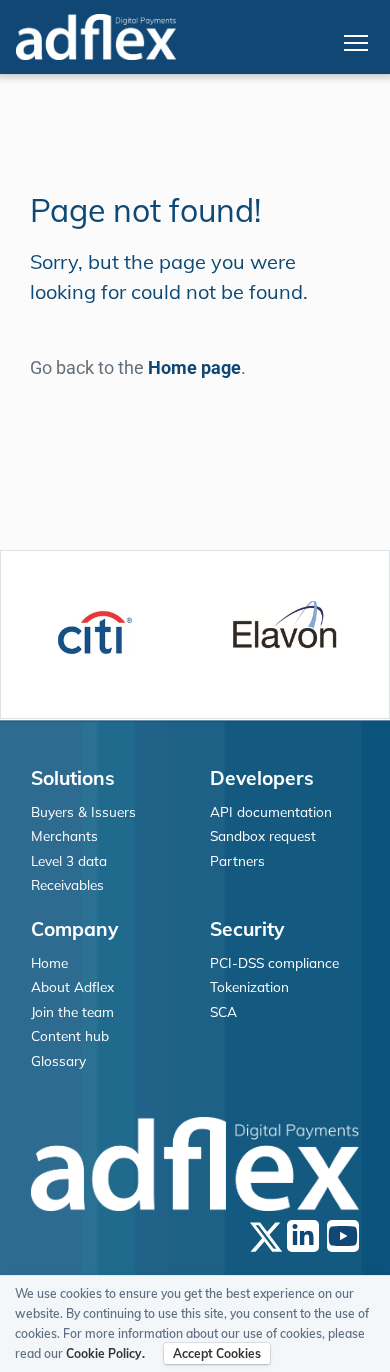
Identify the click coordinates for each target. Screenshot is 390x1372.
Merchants (64, 835)
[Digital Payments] (96, 37)
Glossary (58, 1060)
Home (49, 962)
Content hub (70, 1035)
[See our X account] (266, 1236)
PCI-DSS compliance (274, 962)
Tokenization (249, 986)
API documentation (271, 811)
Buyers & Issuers (83, 811)
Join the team (72, 1011)
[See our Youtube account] (343, 1236)
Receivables (67, 884)
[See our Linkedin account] (303, 1236)
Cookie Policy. (105, 1353)
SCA (223, 1011)
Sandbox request (263, 835)
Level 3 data (69, 860)
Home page (194, 367)
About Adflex (72, 986)
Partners (237, 860)
